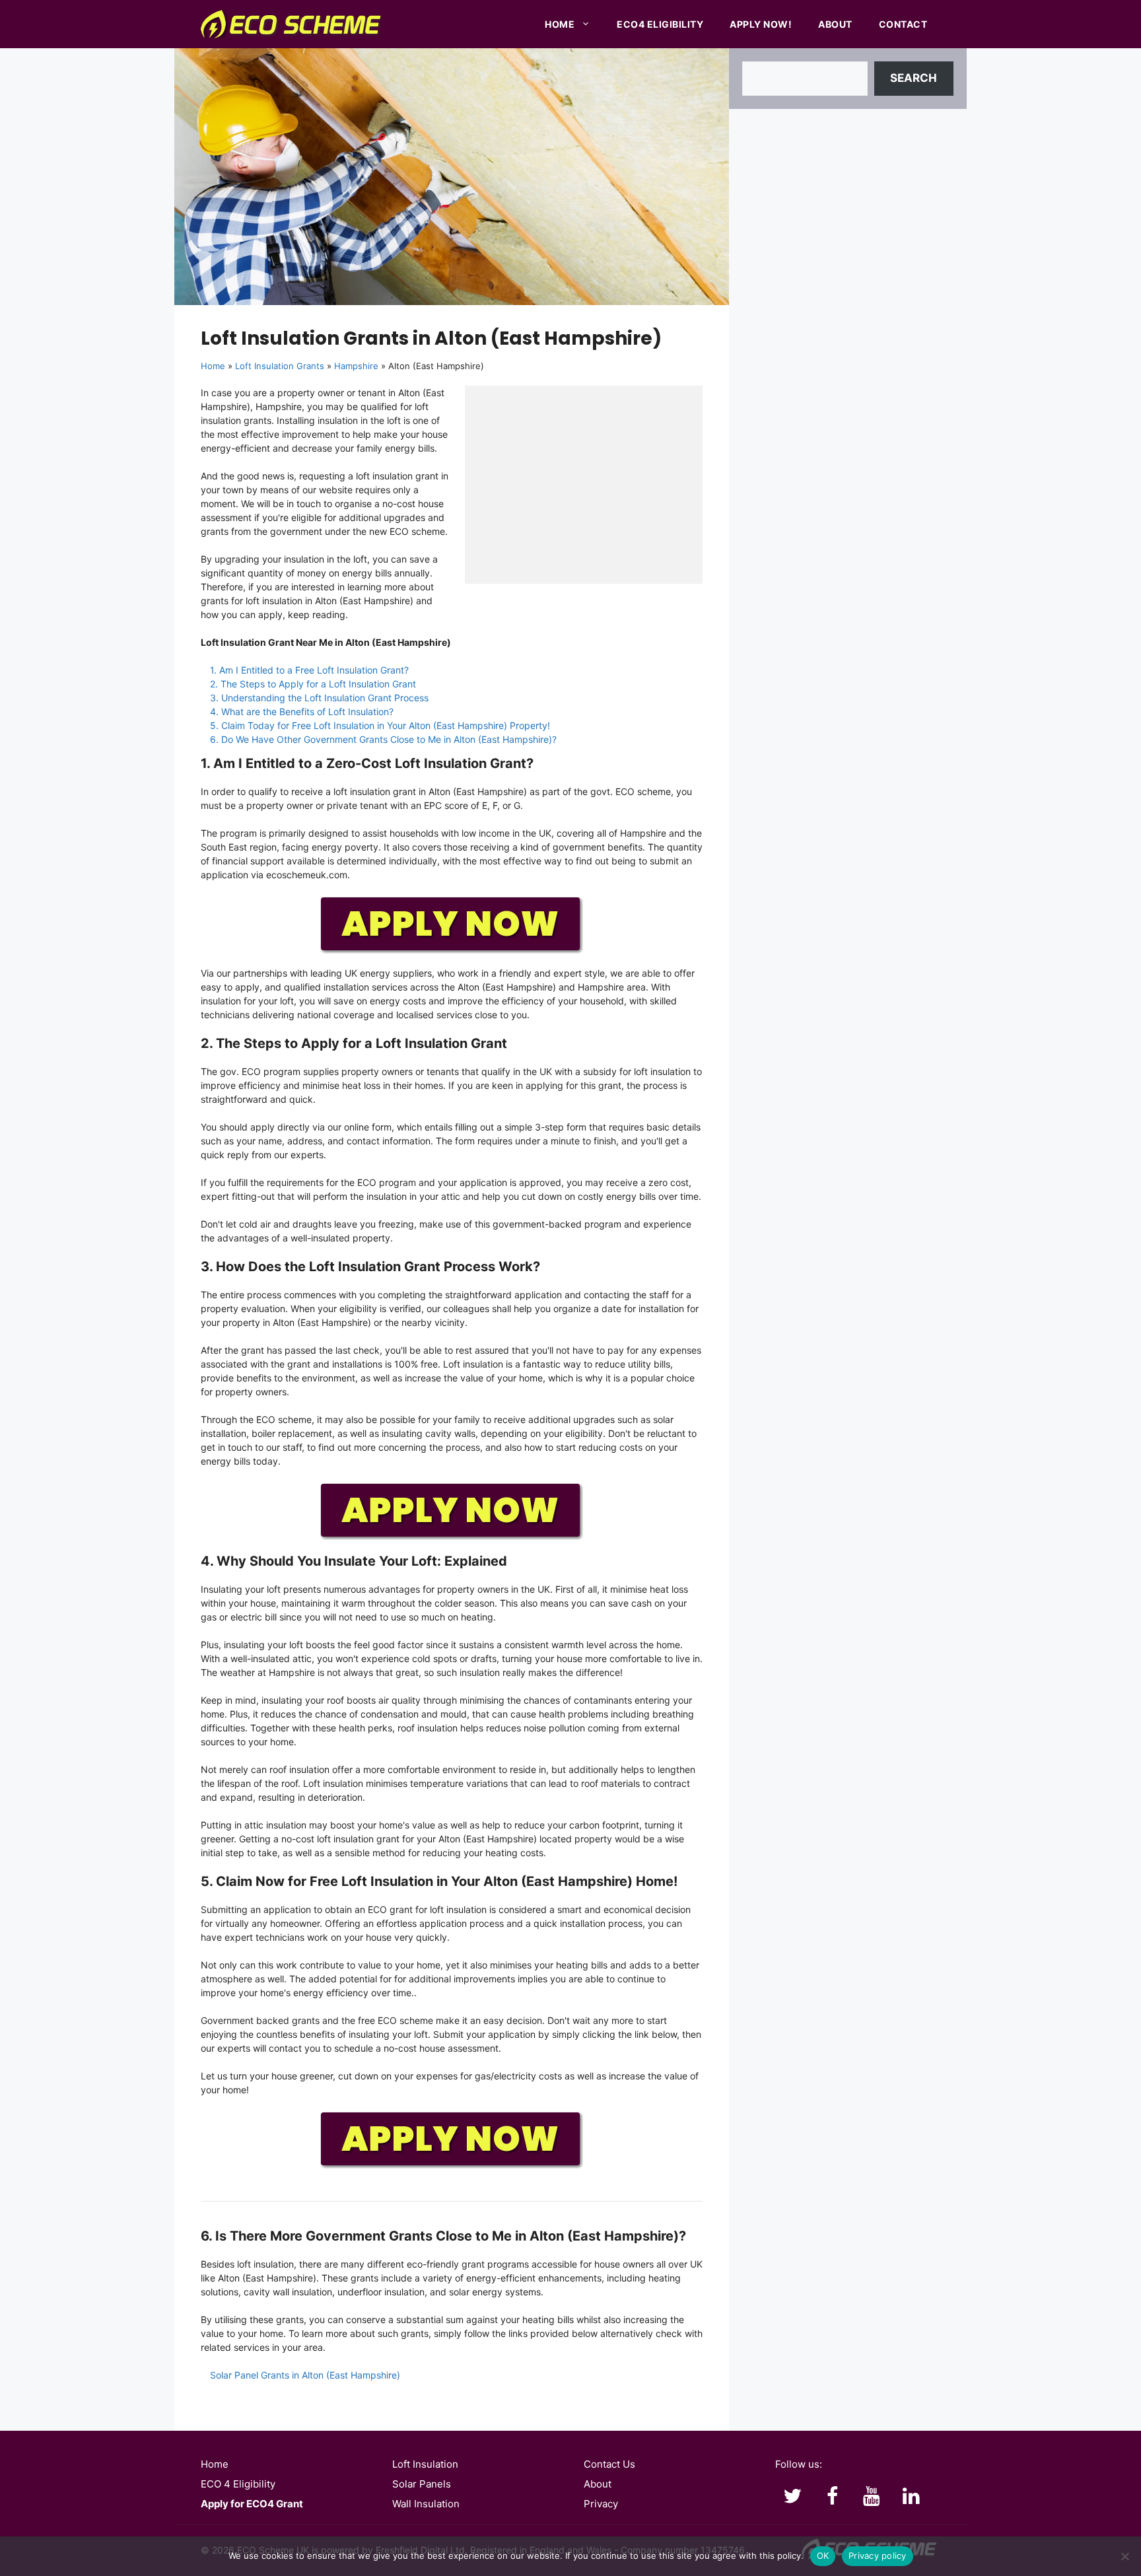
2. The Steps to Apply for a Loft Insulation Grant (313, 684)
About (835, 24)
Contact (903, 24)
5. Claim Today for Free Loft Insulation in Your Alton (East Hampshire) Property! (380, 725)
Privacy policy (878, 2556)
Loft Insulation (425, 2464)
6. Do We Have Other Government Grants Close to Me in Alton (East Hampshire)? (383, 739)
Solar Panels (422, 2484)
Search (914, 78)
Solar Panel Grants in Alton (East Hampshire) (305, 2375)
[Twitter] (792, 2497)
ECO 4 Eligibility (238, 2484)
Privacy (601, 2504)
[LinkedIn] (911, 2497)
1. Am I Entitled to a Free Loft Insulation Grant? (309, 670)
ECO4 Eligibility (660, 24)
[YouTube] (872, 2497)
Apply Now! (761, 24)
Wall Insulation (426, 2504)
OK (823, 2556)
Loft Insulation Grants (280, 366)
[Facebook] (832, 2497)
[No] (1124, 2556)
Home (560, 24)
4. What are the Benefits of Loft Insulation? (302, 712)
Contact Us (609, 2464)
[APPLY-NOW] (452, 951)
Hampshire (356, 366)
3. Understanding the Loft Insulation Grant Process (319, 698)
